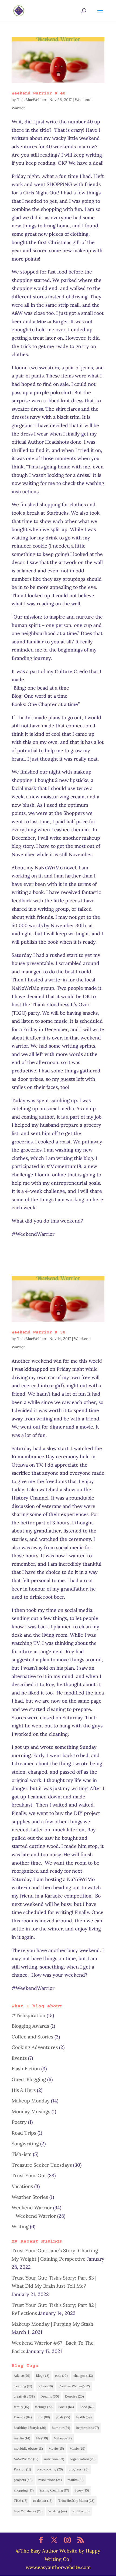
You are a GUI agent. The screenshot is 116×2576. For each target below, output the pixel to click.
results (76, 2480)
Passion (22, 2469)
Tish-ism (22, 2154)
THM (21, 2501)
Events (19, 2058)
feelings (44, 2407)
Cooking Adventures (35, 2047)
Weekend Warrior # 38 (39, 1332)
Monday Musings (31, 2111)
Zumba (81, 2511)
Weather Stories (30, 2197)
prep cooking (50, 2469)
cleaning (23, 2386)
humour (61, 2428)
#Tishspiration (28, 2015)
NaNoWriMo (26, 2459)
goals (63, 2417)
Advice (22, 2376)
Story (82, 2490)
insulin (22, 2438)
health (84, 2417)
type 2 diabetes (28, 2511)
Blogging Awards (30, 2026)
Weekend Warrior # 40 (39, 93)
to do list (43, 2501)
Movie (56, 2448)
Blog (43, 2376)
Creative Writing (74, 2386)
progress (79, 2469)
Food (87, 2407)
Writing (20, 2226)
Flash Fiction (26, 2069)
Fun (44, 2417)
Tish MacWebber (32, 100)
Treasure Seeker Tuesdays (42, 2165)
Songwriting (25, 2144)
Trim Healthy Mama (76, 2501)
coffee (45, 2386)
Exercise (74, 2396)
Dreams (50, 2396)
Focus (66, 2407)
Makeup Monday (31, 2101)
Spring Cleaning (54, 2490)
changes (83, 2376)
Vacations (22, 2186)
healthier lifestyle (30, 2428)
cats (61, 2376)
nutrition (54, 2459)
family (21, 2407)
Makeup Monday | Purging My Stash (52, 2324)
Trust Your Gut (29, 2175)
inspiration (87, 2428)
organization (83, 2459)
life (42, 2438)
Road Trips (24, 2133)
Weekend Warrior (32, 2208)
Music (77, 2448)
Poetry (19, 2122)
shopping (24, 2490)
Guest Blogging (29, 2079)
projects (23, 2480)
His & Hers (24, 2090)
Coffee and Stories (32, 2037)
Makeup (63, 2438)
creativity (24, 2396)
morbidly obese (28, 2448)
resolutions (50, 2480)
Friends (23, 2417)
